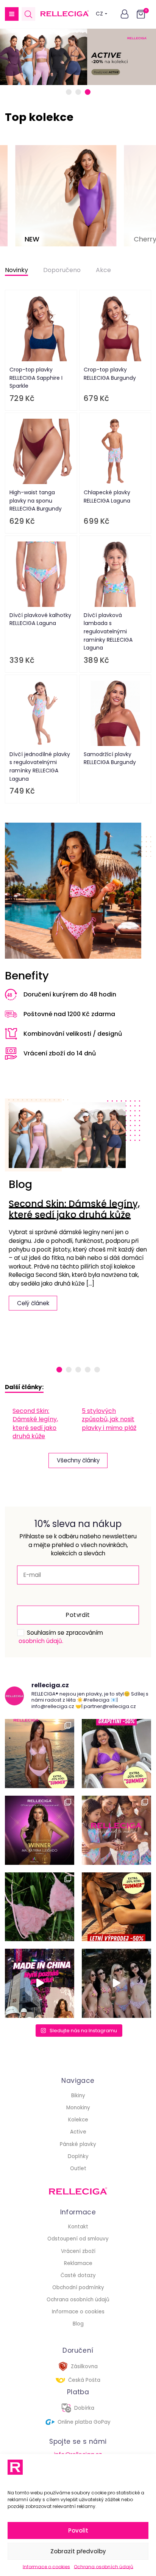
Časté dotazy (78, 2275)
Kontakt (78, 2227)
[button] (12, 14)
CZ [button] (99, 14)
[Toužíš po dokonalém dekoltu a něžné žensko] (40, 1754)
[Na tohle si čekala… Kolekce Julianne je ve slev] (40, 1907)
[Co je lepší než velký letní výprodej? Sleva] (116, 1754)
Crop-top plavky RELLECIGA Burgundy (110, 374)
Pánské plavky (78, 2144)
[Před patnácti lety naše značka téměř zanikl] (40, 1983)
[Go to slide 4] (88, 1370)
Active (78, 2132)
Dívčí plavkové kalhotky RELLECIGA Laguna (40, 619)
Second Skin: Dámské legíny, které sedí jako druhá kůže (74, 1209)
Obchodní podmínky (78, 2287)
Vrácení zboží (78, 2251)
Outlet (78, 2168)
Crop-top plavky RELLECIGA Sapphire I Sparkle (36, 378)
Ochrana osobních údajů (104, 2567)
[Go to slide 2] (78, 92)
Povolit (78, 2530)
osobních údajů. (41, 1641)
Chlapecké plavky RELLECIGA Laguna (107, 497)
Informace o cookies (46, 2567)
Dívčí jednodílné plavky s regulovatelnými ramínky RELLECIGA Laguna (40, 767)
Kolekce (78, 2120)
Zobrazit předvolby (78, 2551)
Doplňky (78, 2156)
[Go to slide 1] (69, 92)
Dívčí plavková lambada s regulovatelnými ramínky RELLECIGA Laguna (108, 631)
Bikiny (78, 2096)
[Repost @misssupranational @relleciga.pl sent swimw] (116, 1983)
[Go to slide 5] (97, 1370)
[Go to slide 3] (88, 92)
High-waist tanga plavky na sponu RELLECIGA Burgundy (36, 501)
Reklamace (78, 2263)
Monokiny (78, 2108)
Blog (78, 2324)
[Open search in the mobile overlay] (28, 14)
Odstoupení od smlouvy (78, 2239)
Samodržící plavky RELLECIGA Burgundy (110, 758)
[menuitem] (43, 1424)
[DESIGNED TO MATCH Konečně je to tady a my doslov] (116, 1830)
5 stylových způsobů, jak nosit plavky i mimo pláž (109, 1419)
